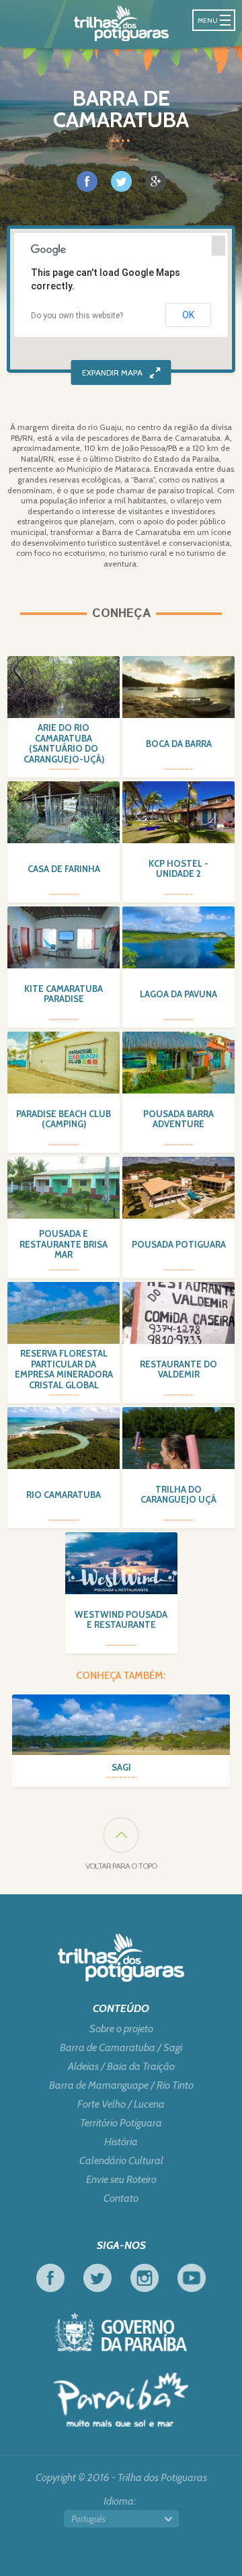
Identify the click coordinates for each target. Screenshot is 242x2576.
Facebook (50, 2278)
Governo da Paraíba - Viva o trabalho (121, 2332)
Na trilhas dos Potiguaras (121, 23)
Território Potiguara (121, 2123)
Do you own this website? (77, 316)
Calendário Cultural (121, 2161)
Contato (121, 2198)
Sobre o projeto (121, 2029)
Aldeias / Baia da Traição (121, 2067)
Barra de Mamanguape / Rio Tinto (121, 2085)
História (121, 2142)
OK (188, 315)
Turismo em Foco (121, 2400)
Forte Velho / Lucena (121, 2104)
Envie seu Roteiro (121, 2180)
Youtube (192, 2278)
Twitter (97, 2278)
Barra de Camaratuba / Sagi (121, 2048)
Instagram (145, 2278)
